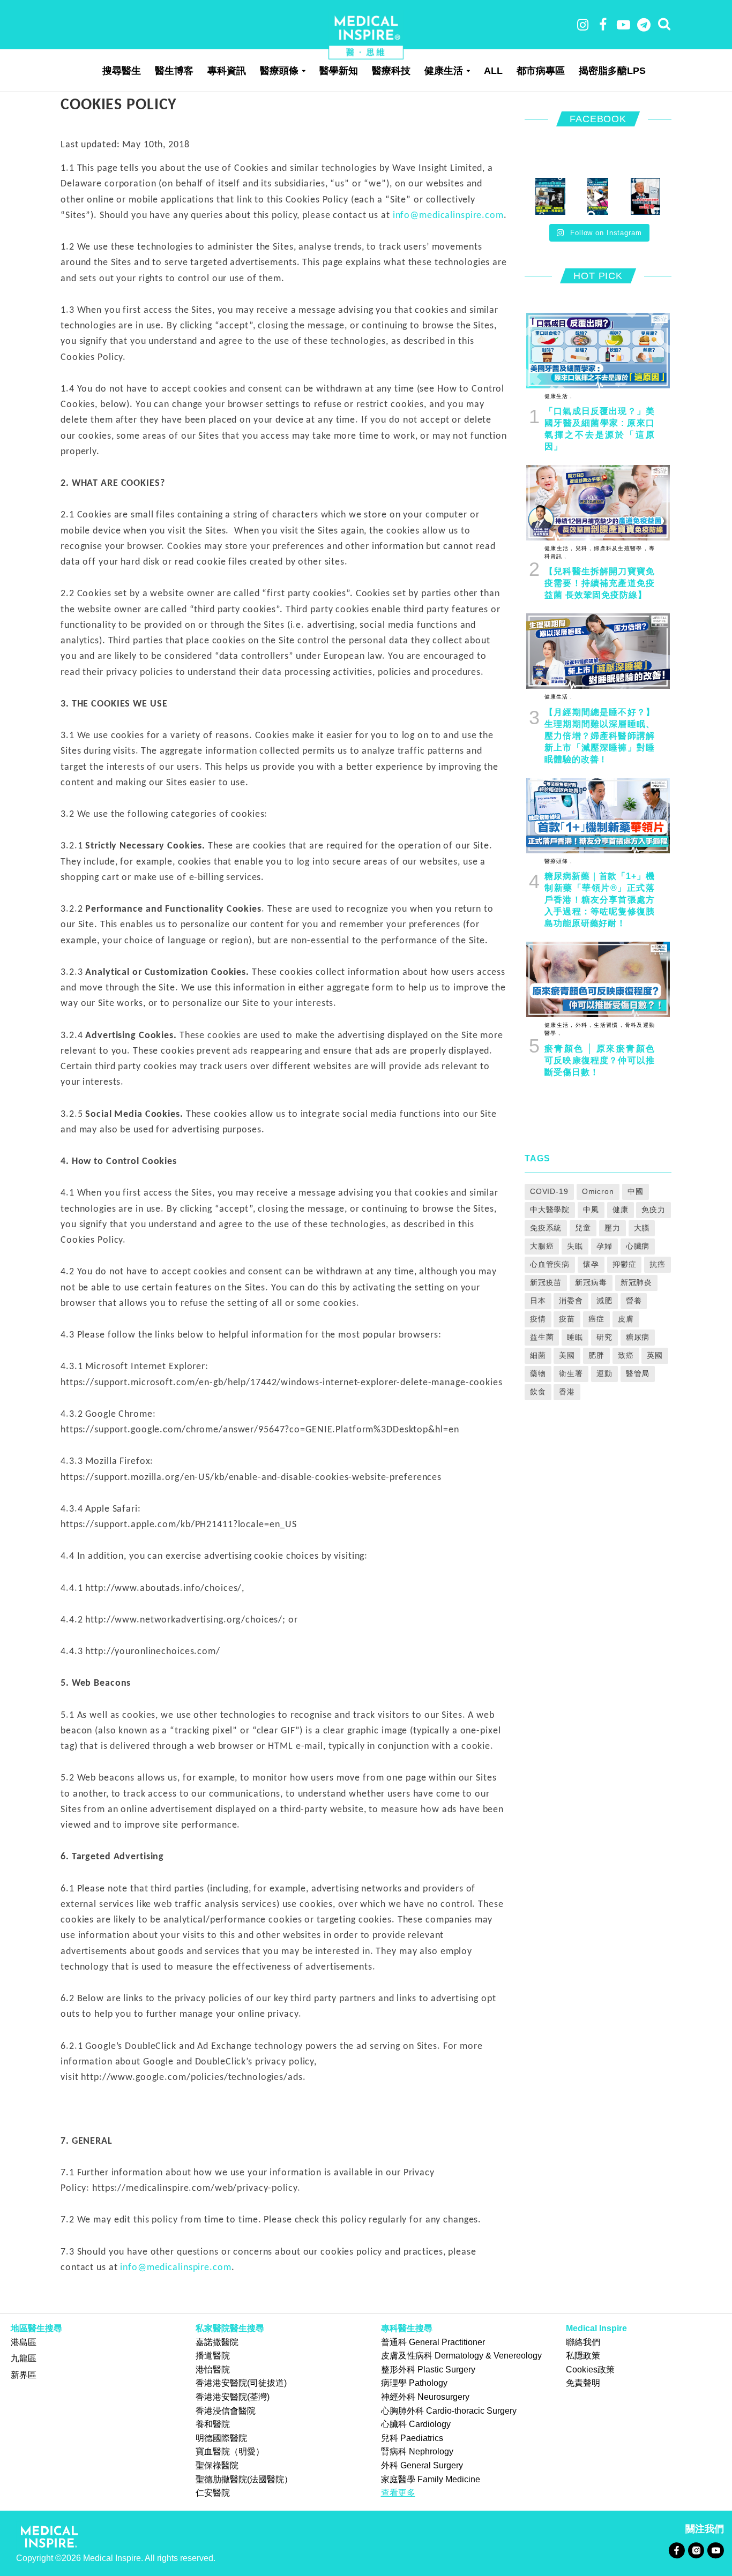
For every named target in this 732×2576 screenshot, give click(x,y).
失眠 (575, 1246)
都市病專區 (541, 71)
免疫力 (653, 1210)
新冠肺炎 (637, 1282)
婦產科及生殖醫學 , (619, 548)
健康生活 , (558, 396)
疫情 (538, 1319)
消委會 (571, 1301)
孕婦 (604, 1246)
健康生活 (444, 71)
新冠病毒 (591, 1282)
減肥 (604, 1301)
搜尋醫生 (122, 71)
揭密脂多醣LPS (612, 71)
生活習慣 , (607, 1025)
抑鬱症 (625, 1264)
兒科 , (582, 548)
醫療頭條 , (558, 861)
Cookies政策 (590, 2370)
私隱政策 (583, 2356)
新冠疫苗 (546, 1282)
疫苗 (567, 1319)
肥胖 (596, 1355)
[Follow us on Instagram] (696, 2549)
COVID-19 (549, 1191)
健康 (621, 1210)
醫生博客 (174, 71)
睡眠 (575, 1337)
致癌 (626, 1355)
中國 (636, 1191)
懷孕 (591, 1264)
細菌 (538, 1355)
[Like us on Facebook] (677, 2549)
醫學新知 (339, 71)
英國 (655, 1355)
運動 (604, 1373)
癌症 (596, 1319)
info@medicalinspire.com (448, 216)
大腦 (642, 1228)
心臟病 (638, 1246)
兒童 (583, 1228)
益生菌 (542, 1337)
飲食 (538, 1392)
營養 (634, 1301)
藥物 (538, 1373)
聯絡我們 (583, 2342)
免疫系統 (546, 1228)
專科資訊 (227, 71)
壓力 (613, 1228)
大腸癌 (542, 1246)
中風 (591, 1210)
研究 (604, 1337)
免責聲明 (583, 2383)
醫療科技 (391, 71)
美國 (567, 1355)
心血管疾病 (550, 1264)
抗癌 (658, 1264)
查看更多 (398, 2493)
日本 (538, 1301)
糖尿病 (638, 1337)
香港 (567, 1392)
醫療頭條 (279, 71)
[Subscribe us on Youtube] (715, 2549)
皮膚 (626, 1319)
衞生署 (571, 1373)
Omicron (598, 1191)
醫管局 (638, 1373)
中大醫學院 (550, 1210)
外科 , (582, 1025)
